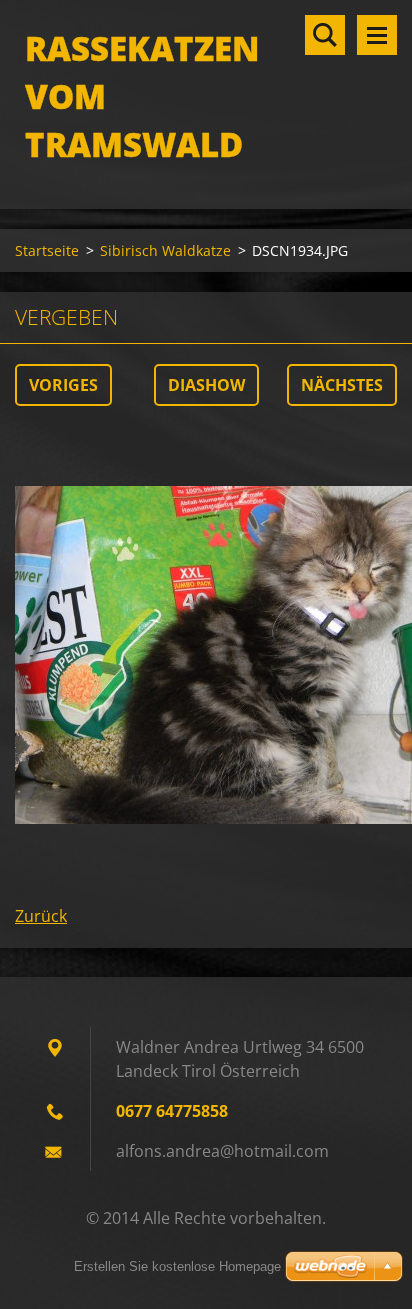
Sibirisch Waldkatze (165, 250)
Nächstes (342, 385)
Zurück (41, 916)
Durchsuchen (325, 35)
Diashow (206, 385)
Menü (377, 35)
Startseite (47, 250)
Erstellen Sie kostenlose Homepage (177, 1266)
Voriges (63, 385)
